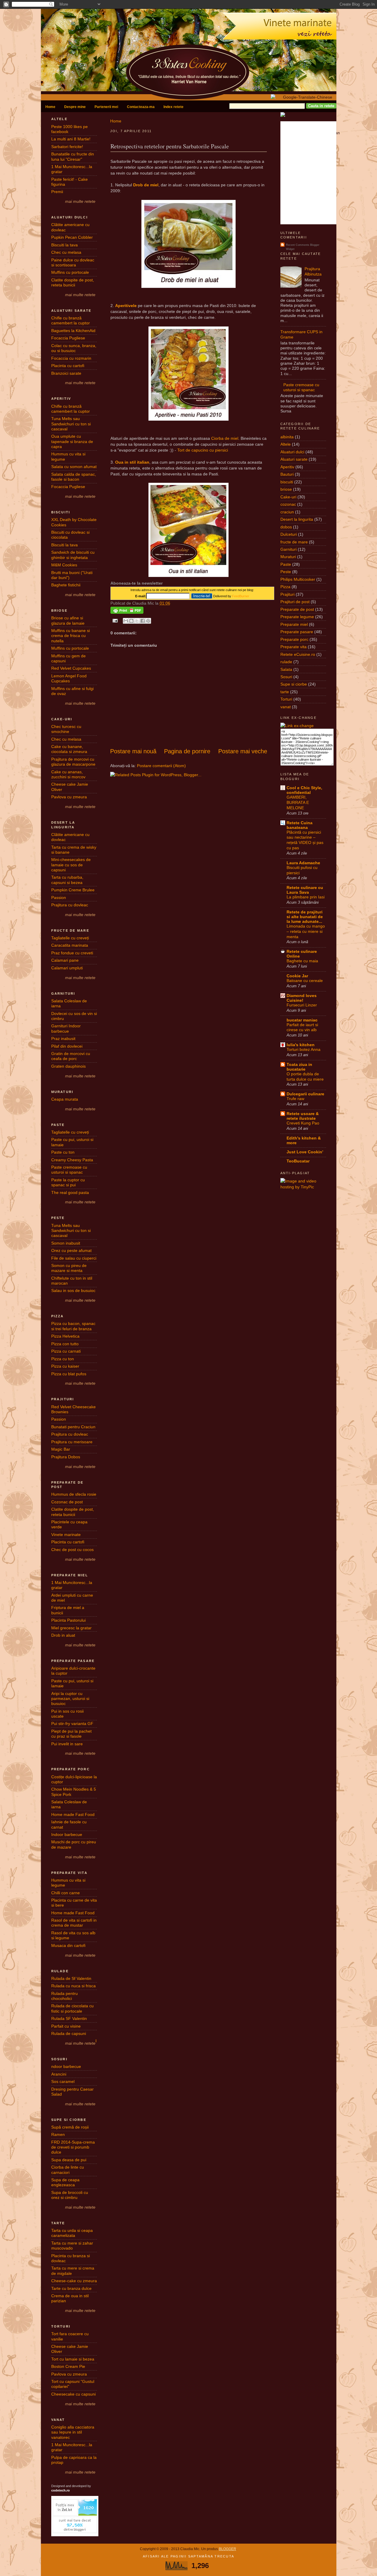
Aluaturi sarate (294, 459)
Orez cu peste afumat (71, 1250)
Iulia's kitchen (301, 1045)
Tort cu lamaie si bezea (73, 2359)
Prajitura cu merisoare (72, 1442)
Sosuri (286, 677)
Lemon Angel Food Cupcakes (69, 678)
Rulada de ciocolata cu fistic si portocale (72, 2008)
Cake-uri (288, 497)
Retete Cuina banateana (300, 825)
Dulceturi (289, 534)
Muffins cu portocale (70, 272)
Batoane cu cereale (305, 981)
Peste (286, 572)
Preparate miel (294, 624)
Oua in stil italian (132, 462)
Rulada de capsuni (69, 2033)
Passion (59, 898)
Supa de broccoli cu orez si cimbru (70, 2195)
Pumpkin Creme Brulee (73, 890)
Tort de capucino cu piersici (203, 450)
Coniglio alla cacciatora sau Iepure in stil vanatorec (73, 2432)
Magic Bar (61, 1449)
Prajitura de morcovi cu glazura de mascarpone (73, 762)
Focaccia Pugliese (68, 338)
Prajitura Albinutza (313, 271)
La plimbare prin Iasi (306, 897)
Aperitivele (126, 306)
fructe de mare (294, 542)
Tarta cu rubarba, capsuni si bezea (67, 880)
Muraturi (288, 557)
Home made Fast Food (73, 1814)
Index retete (173, 107)
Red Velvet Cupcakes (71, 668)
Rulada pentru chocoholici (65, 1996)
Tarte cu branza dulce (71, 2288)
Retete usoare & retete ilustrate (303, 1116)
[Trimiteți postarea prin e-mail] (115, 621)
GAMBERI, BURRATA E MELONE (298, 803)
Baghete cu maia (302, 961)
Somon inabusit (66, 1243)
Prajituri (287, 594)
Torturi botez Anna (304, 1050)
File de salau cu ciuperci (74, 1258)
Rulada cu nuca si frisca (73, 1986)
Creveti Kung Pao (303, 1123)
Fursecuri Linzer (302, 1005)
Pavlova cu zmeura (69, 797)
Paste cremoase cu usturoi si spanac (69, 1170)
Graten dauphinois (68, 1066)
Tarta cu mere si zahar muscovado (72, 2246)
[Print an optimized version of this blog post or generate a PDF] (127, 612)
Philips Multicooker (298, 579)
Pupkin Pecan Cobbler (72, 237)
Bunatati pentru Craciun (73, 1427)
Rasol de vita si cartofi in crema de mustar (74, 1923)
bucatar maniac (302, 1020)
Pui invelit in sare (67, 1744)
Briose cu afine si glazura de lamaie (68, 620)
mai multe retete (80, 201)
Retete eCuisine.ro (298, 654)
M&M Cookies (64, 565)
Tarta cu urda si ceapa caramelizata (72, 2233)
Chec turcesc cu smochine (66, 729)
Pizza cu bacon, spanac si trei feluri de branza (73, 1326)
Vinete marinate (66, 1535)
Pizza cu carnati (66, 1351)
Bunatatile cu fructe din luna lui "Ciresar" (73, 156)
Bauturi (287, 474)
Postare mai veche (243, 751)
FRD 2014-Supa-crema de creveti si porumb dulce (73, 2147)
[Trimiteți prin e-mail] (126, 621)
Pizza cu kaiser (65, 1366)
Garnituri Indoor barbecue (66, 1028)
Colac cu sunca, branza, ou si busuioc (74, 348)
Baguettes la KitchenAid (73, 331)
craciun (287, 512)
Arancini (59, 2074)
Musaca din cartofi (68, 1945)
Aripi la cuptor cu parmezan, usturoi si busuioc (70, 1699)
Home (50, 107)
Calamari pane (65, 960)
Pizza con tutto (65, 1344)
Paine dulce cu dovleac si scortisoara (73, 262)
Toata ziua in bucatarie (299, 1067)
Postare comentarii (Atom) (161, 766)
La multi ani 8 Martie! (71, 139)
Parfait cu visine (66, 2026)
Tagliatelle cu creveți (70, 938)
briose (286, 489)
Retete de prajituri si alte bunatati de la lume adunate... (305, 917)
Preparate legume (297, 617)
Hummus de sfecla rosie (74, 1494)
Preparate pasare (297, 632)
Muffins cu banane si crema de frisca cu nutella (71, 636)
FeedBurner (241, 596)
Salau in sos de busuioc (73, 1291)
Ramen (58, 2134)
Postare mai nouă (133, 751)
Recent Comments (298, 245)
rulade (286, 662)
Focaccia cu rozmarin (71, 358)
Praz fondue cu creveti (72, 953)
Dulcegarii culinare (305, 1094)
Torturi (286, 699)
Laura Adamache (303, 863)
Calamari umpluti (67, 968)
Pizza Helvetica (65, 1336)
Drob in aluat (63, 1635)
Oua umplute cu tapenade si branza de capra (72, 441)
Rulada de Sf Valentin (71, 1978)
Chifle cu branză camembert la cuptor (71, 320)
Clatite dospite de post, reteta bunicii (73, 282)
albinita (287, 437)
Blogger (228, 2549)
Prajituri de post (295, 602)
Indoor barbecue (67, 1834)
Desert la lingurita (297, 519)
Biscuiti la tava (65, 245)
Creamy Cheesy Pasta (72, 1160)
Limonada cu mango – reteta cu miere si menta (306, 932)
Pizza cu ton (63, 1359)
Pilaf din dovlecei (67, 1046)
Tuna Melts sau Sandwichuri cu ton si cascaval (71, 424)
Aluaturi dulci (292, 452)
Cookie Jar (297, 976)
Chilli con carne (66, 1893)
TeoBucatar (298, 1161)
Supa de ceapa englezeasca (65, 2182)
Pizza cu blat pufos (69, 1374)
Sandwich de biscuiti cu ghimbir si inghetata (73, 555)
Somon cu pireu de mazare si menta (69, 1268)
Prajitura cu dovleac (70, 905)
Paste (286, 564)
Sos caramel (63, 2081)
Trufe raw (295, 1099)
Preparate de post (297, 609)
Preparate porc (294, 639)
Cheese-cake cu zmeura (74, 2281)
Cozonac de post (67, 1502)
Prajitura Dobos (66, 1457)
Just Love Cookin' (305, 1152)
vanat (286, 707)
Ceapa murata (65, 1099)
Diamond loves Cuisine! (302, 998)
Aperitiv (287, 467)
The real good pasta (70, 1192)
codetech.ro (61, 2490)
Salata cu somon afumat (74, 467)
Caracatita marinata (70, 945)
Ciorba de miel (225, 438)
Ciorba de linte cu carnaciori (68, 2170)
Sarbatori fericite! (67, 147)
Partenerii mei (106, 107)
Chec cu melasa (66, 252)
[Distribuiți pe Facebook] (143, 621)
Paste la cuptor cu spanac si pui (68, 1182)
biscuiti (287, 482)
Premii (57, 192)
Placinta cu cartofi (68, 366)
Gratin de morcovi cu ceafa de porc (71, 1056)
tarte (285, 692)
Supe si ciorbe (294, 684)
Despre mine (75, 107)
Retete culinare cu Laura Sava (305, 890)
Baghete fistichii (66, 585)
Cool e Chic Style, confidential (304, 790)
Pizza (285, 587)
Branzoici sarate (66, 373)
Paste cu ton (63, 1152)
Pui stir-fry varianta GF (72, 1724)
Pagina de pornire (187, 751)
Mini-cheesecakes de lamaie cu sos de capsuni (71, 865)
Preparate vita (294, 647)
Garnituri (288, 549)
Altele (286, 444)
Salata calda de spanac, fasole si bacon (74, 477)
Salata (286, 669)
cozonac (288, 504)
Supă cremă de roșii (70, 2127)
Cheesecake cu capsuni (73, 2394)
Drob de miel (146, 185)
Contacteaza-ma (141, 107)
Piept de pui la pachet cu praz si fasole (71, 1734)
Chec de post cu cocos (72, 1550)
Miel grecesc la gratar (71, 1628)
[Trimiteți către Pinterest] (148, 621)
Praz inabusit (63, 1039)
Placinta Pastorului (68, 1620)
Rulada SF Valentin (69, 2018)
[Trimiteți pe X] (137, 621)
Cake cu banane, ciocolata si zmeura (69, 749)
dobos (286, 527)
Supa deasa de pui (69, 2160)
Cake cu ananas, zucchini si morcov (68, 774)
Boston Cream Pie (68, 2366)
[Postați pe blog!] (131, 621)
